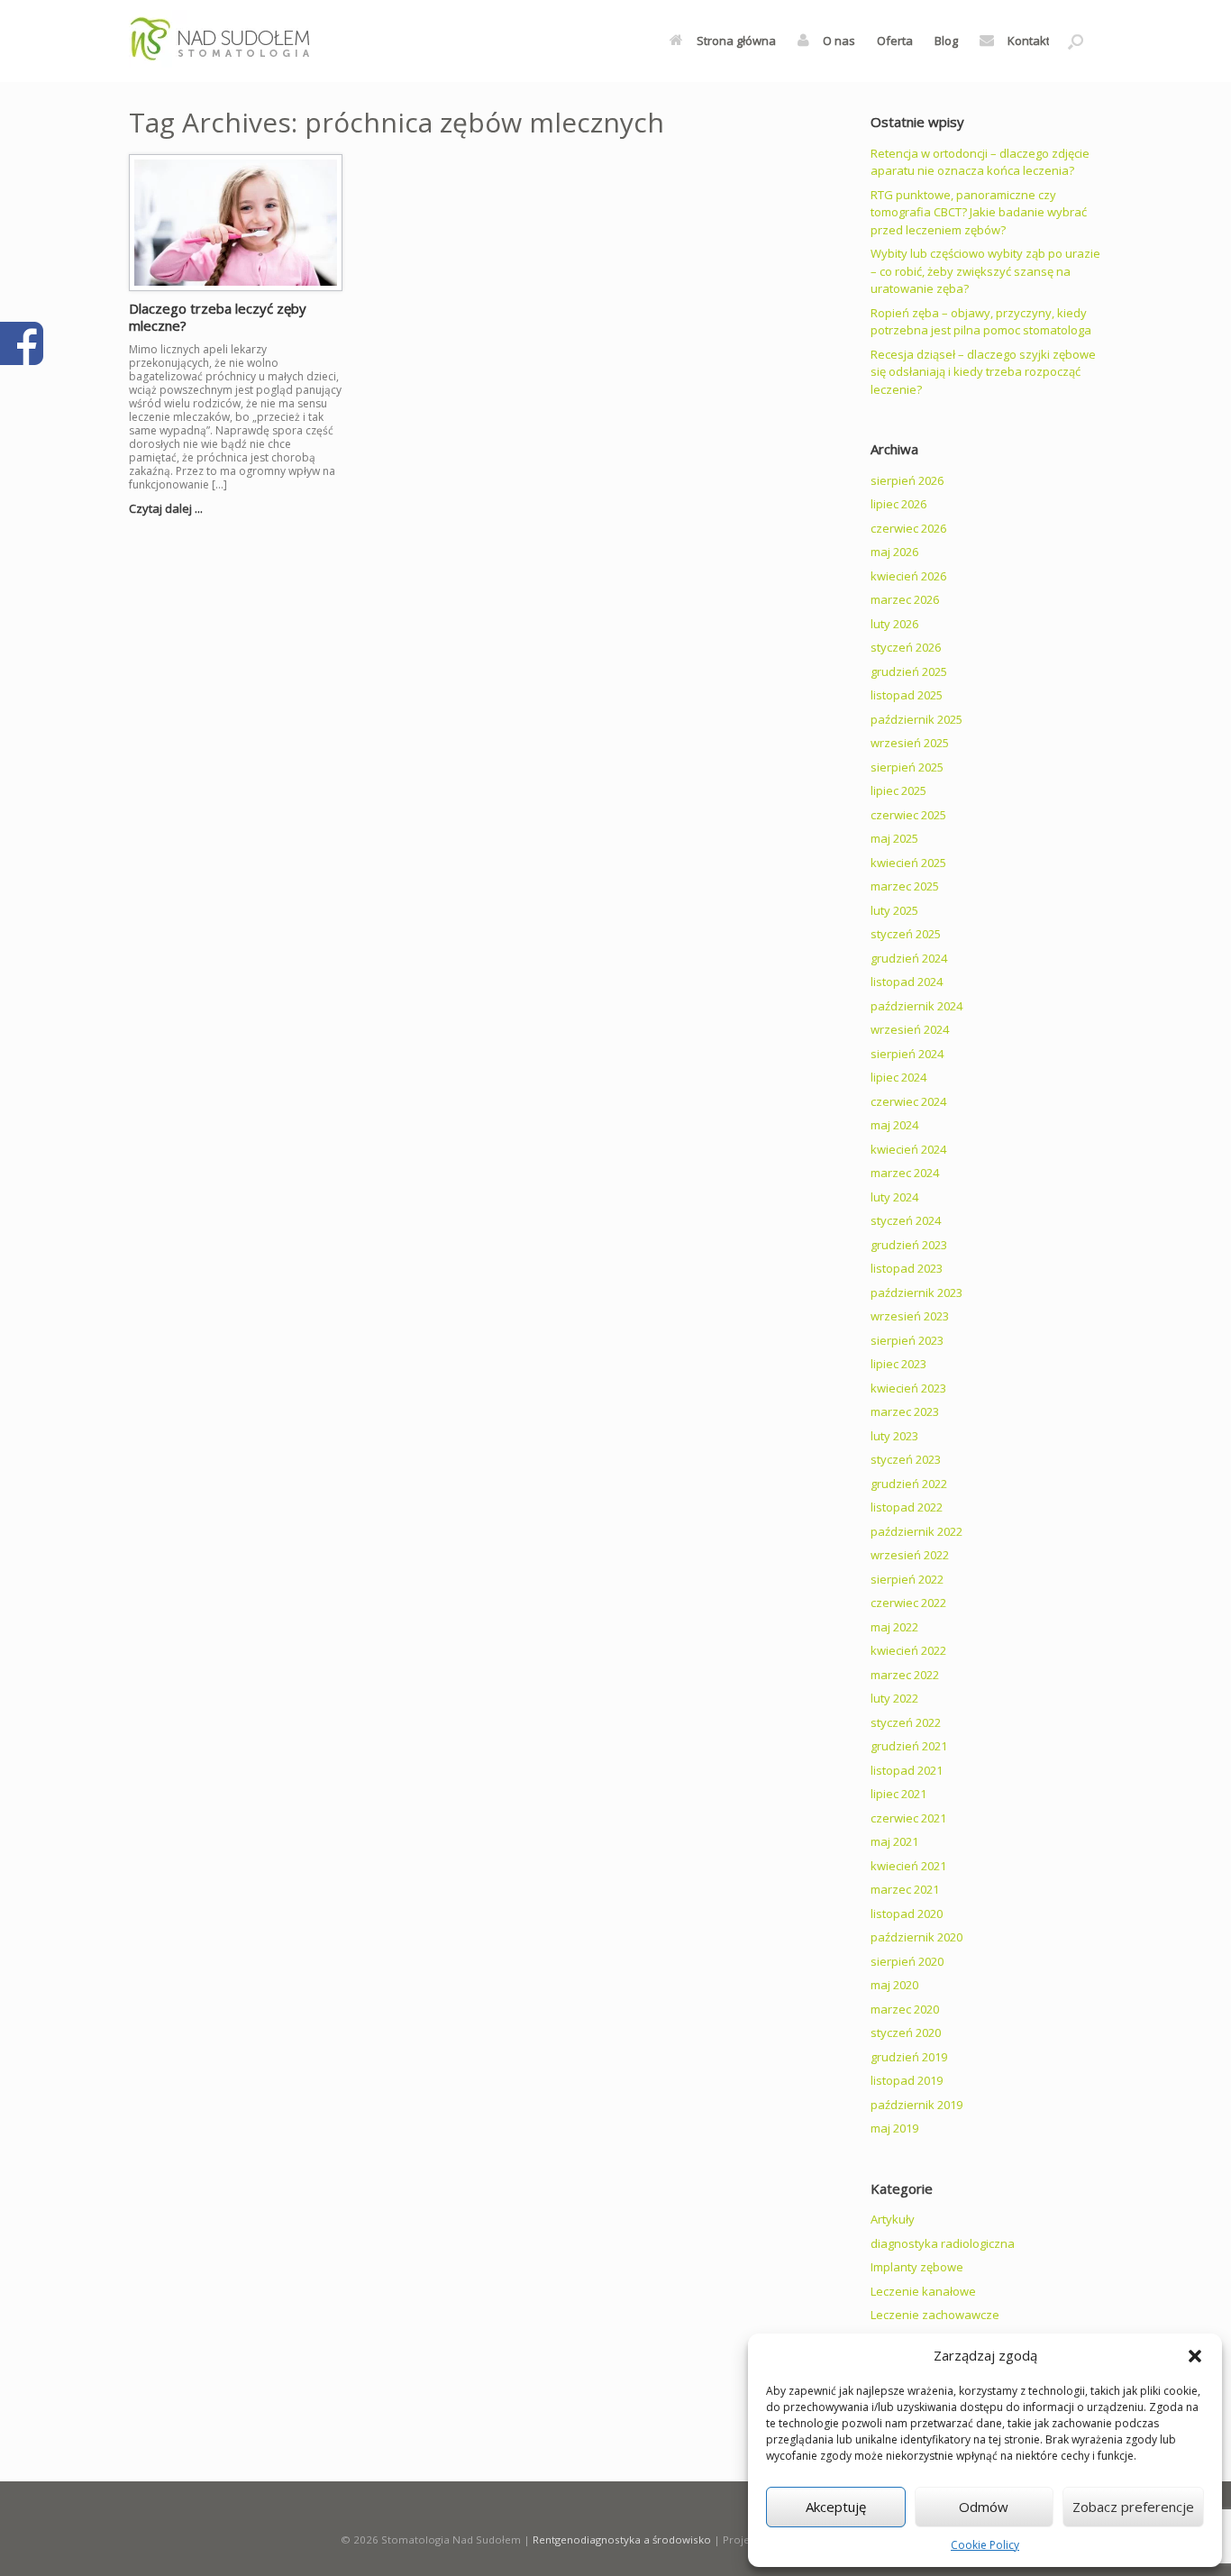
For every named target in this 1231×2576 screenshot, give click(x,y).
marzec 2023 (905, 1411)
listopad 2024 (907, 982)
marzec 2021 (905, 1889)
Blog (946, 41)
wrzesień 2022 (910, 1555)
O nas (839, 41)
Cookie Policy (985, 2545)
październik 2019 (916, 2105)
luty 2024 (894, 1197)
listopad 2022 (907, 1507)
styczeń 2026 (906, 647)
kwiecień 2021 (908, 1866)
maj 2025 (894, 838)
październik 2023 (916, 1293)
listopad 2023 (907, 1268)
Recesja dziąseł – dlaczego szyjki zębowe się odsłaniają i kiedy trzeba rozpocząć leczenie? (983, 372)
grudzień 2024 (909, 958)
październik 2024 (916, 1006)
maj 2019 (894, 2128)
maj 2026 (894, 552)
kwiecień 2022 (908, 1650)
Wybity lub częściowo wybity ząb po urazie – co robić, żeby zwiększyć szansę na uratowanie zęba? (985, 271)
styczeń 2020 (906, 2032)
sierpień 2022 (907, 1579)
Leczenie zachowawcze (935, 2315)
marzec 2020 (905, 2009)
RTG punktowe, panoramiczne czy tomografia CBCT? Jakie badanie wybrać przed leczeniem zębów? (979, 212)
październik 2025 (916, 719)
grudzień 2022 (909, 1484)
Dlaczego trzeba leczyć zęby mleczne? (218, 317)
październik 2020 (916, 1937)
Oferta (895, 41)
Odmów (984, 2507)
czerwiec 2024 (908, 1101)
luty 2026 (894, 624)
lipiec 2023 (898, 1364)
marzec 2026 (905, 599)
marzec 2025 (905, 886)
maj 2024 (894, 1125)
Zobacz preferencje (1133, 2507)
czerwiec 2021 (908, 1818)
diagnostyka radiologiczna (943, 2243)
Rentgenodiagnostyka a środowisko (622, 2539)
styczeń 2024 (906, 1220)
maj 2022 (894, 1627)
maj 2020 (894, 1985)
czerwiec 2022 (908, 1603)
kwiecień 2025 (908, 863)
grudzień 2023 (909, 1245)
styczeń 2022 (906, 1722)
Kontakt (1029, 41)
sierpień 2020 (907, 1961)
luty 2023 (894, 1436)
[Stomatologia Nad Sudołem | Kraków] (263, 41)
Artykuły (893, 2219)
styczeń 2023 (906, 1459)
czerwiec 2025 (908, 815)
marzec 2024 (905, 1173)
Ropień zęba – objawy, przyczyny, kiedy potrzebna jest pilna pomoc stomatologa (981, 322)
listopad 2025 (907, 695)
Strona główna (736, 41)
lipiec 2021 (898, 1794)
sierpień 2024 (907, 1054)
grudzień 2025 (909, 671)
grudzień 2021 (909, 1746)
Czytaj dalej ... (167, 508)
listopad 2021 (907, 1770)
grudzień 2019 (909, 2057)
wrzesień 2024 (910, 1029)
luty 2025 (894, 910)
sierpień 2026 (907, 480)
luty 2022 (894, 1698)
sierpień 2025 (907, 767)
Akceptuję (836, 2507)
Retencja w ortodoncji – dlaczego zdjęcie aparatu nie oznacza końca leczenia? (980, 162)
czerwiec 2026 (908, 528)
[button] (1195, 2356)
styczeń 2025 (906, 934)
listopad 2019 (907, 2080)
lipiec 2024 (898, 1077)
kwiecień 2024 (908, 1149)
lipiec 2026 (898, 504)
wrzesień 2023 (910, 1316)
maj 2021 (894, 1841)
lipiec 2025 (898, 790)
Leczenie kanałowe (923, 2291)
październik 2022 (916, 1531)
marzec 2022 (905, 1675)
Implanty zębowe (917, 2267)
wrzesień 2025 (910, 743)
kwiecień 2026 (908, 576)
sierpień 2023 (907, 1340)
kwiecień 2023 (908, 1388)
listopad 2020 (907, 1914)
